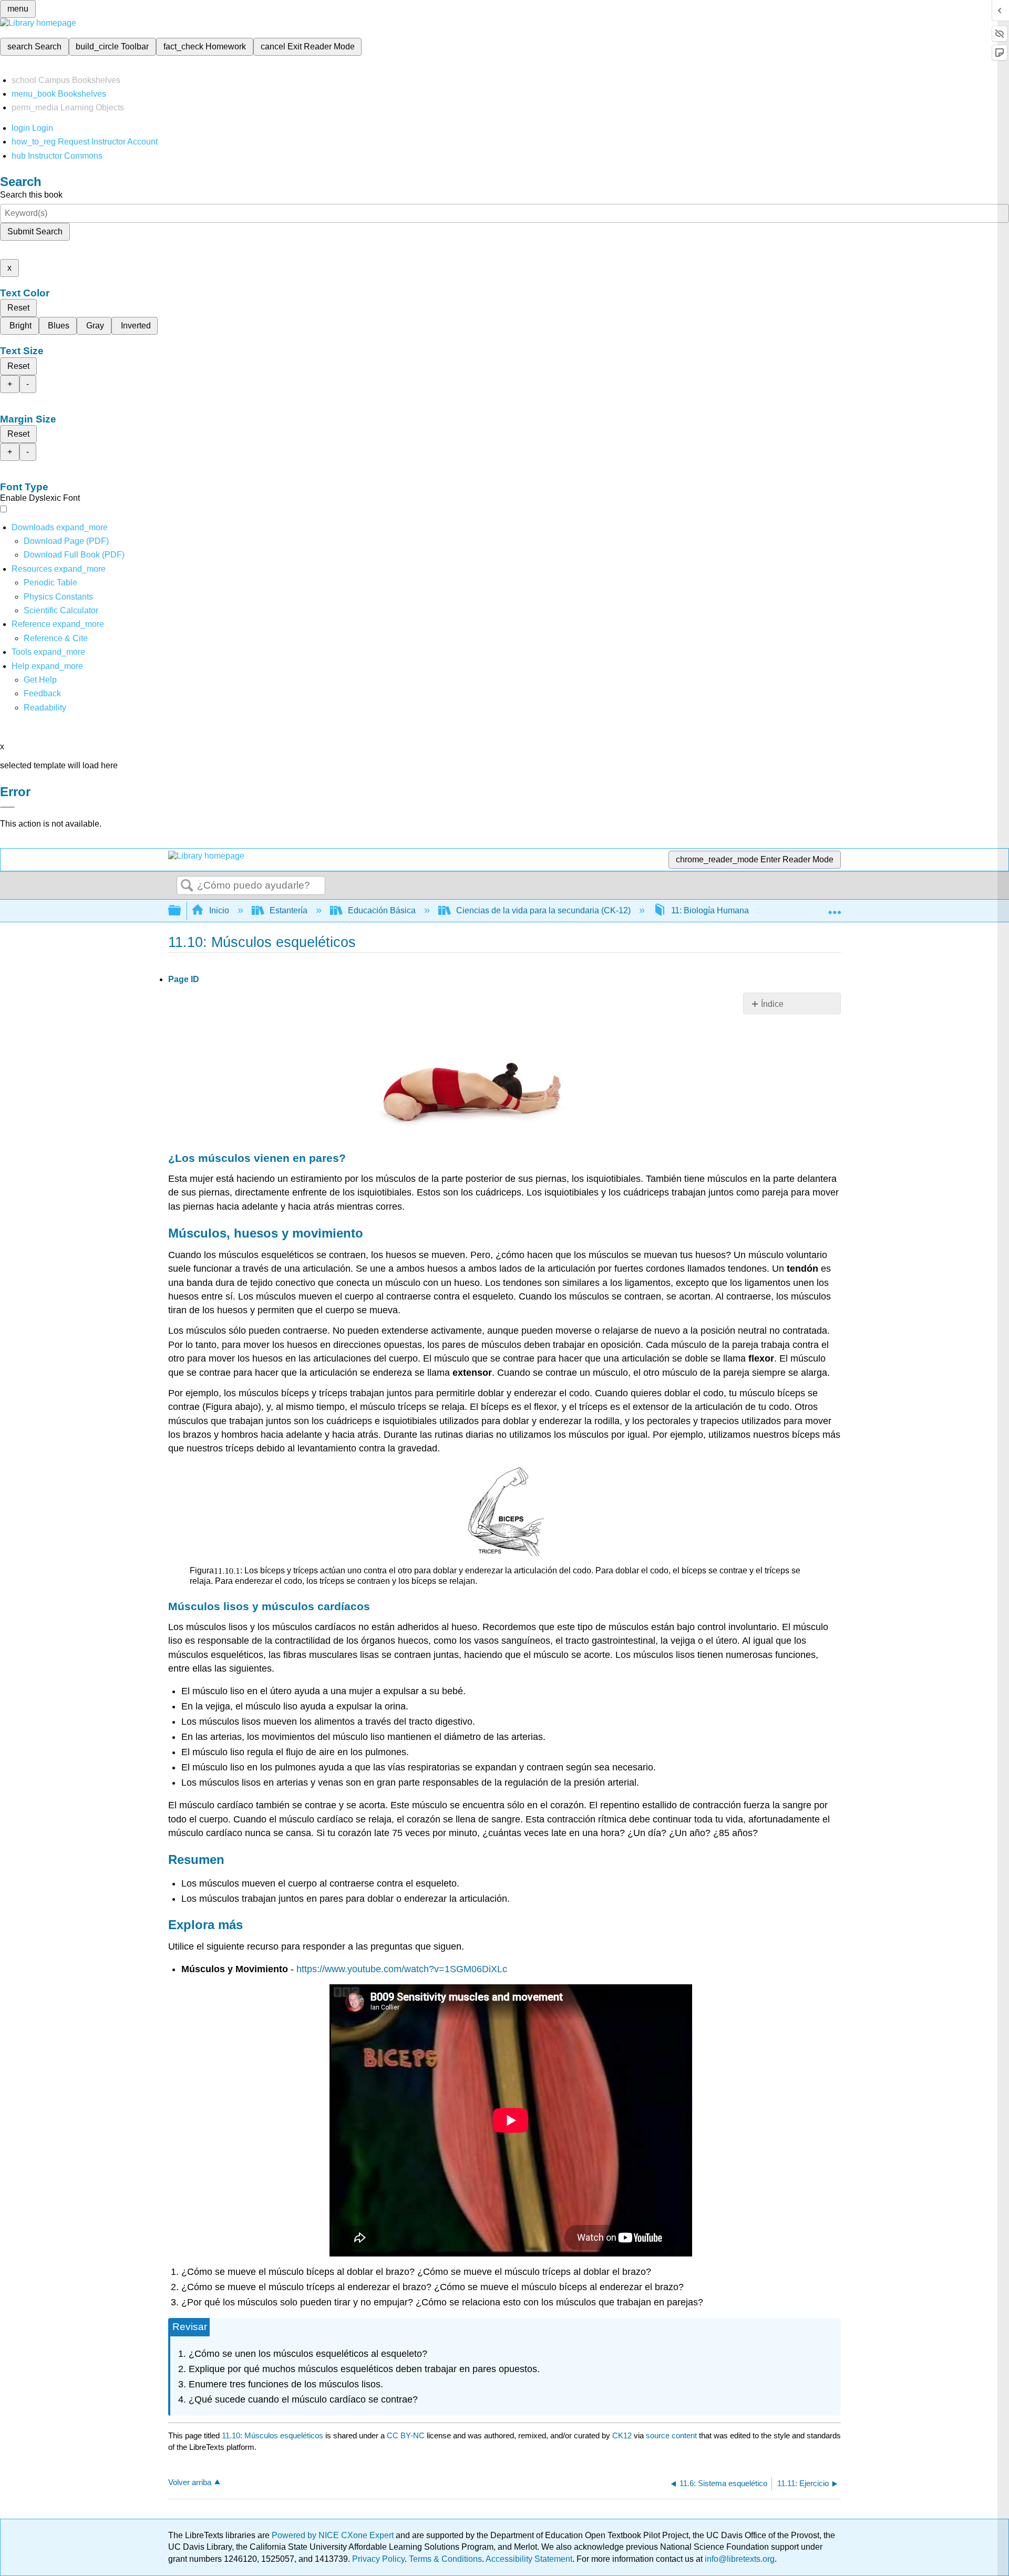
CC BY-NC (407, 2435)
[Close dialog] (7, 807)
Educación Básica (382, 910)
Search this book (31, 195)
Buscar (187, 886)
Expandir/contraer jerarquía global (181, 911)
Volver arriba (190, 2482)
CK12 (622, 2435)
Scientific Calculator (61, 610)
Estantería (289, 910)
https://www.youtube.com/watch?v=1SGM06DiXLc (402, 1969)
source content (671, 2435)
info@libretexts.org (739, 2559)
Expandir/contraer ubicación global (835, 908)
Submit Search (35, 231)
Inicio (219, 910)
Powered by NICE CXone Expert (334, 2535)
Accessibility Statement (529, 2559)
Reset (18, 308)
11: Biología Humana (710, 910)
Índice (772, 1004)
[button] (42, 693)
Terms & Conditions (445, 2559)
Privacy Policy (378, 2559)
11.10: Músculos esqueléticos (272, 2435)
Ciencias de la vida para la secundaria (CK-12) (543, 910)
